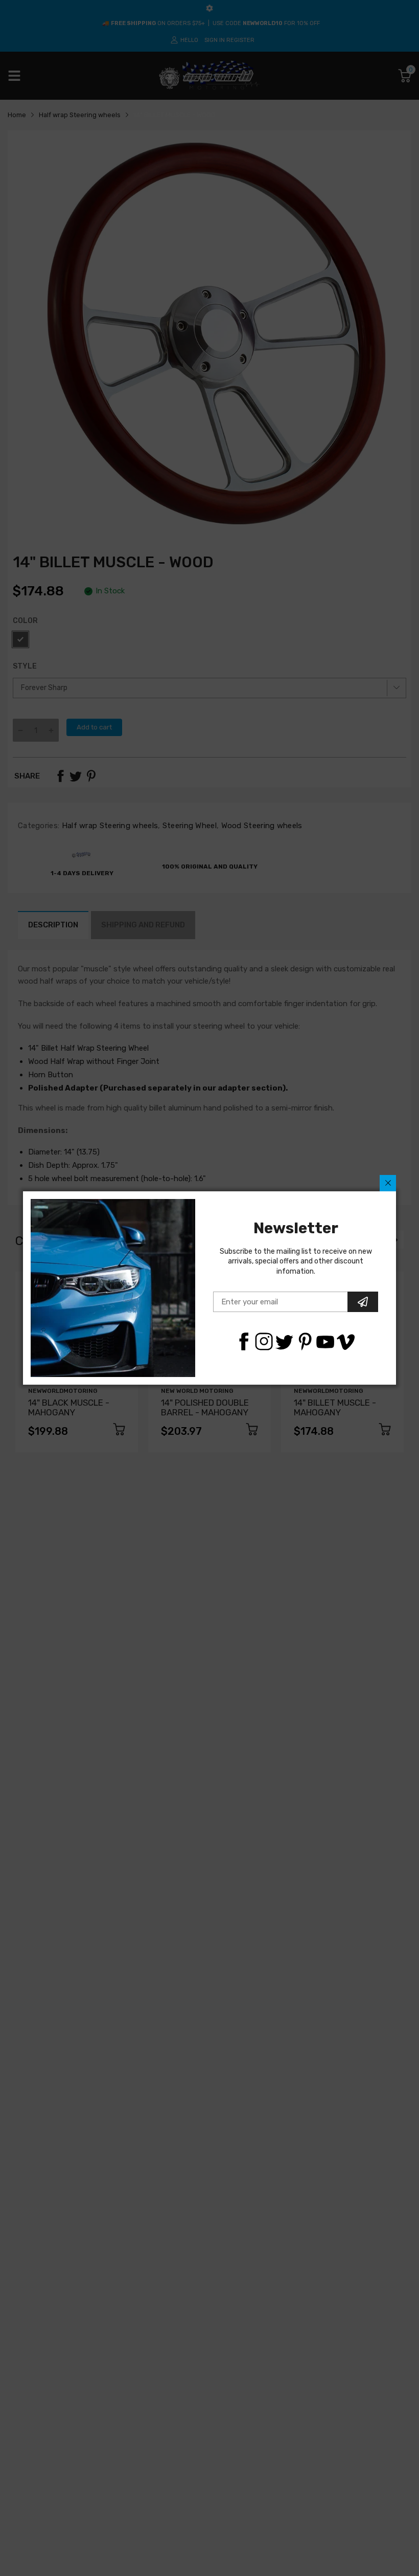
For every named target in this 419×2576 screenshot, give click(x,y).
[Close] (388, 1183)
